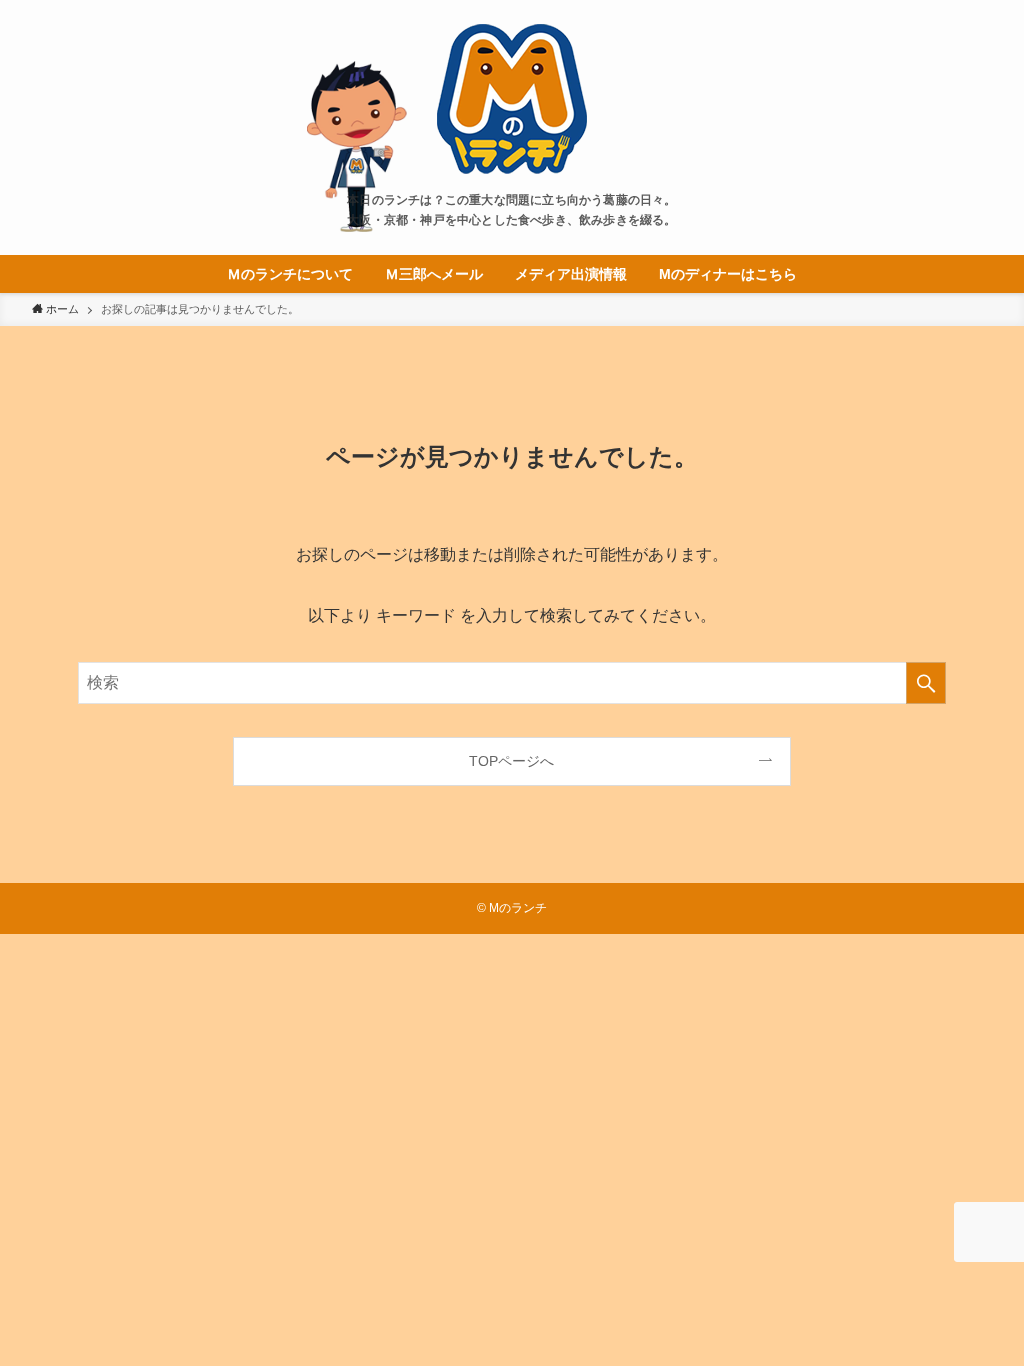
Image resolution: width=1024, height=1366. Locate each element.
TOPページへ (511, 761)
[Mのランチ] (512, 99)
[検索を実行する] (926, 683)
